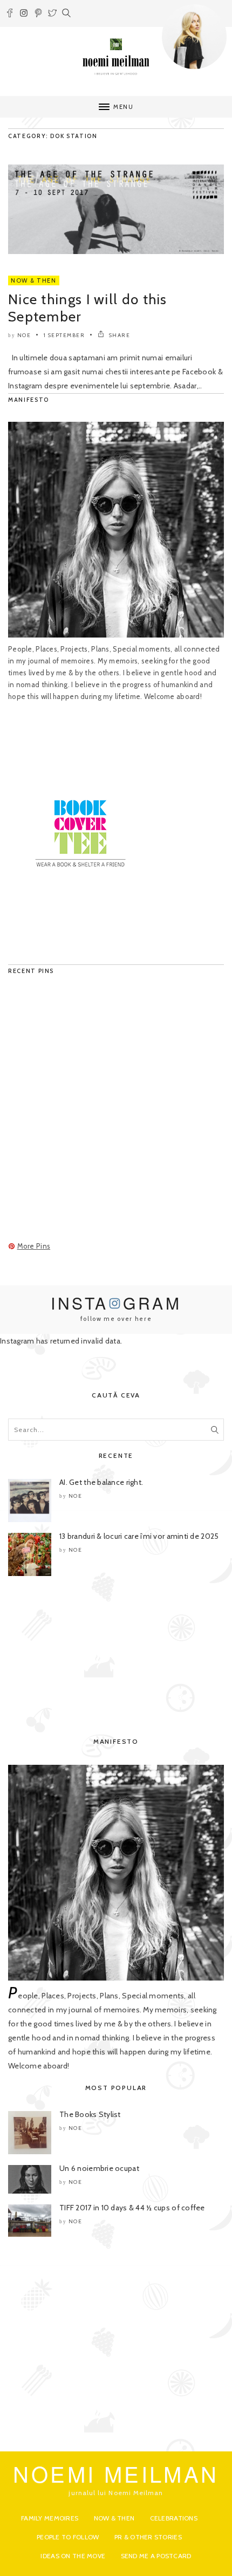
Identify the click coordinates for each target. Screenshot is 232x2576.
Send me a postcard (156, 2556)
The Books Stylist (90, 2114)
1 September (64, 335)
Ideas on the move (73, 2556)
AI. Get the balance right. (101, 1482)
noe (24, 335)
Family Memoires (50, 2518)
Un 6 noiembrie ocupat (99, 2168)
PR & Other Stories (148, 2537)
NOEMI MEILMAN (116, 2473)
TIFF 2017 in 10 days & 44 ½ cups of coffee (132, 2208)
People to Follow (68, 2537)
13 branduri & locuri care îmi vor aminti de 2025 (139, 1536)
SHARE (118, 335)
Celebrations (174, 2518)
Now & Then (34, 280)
